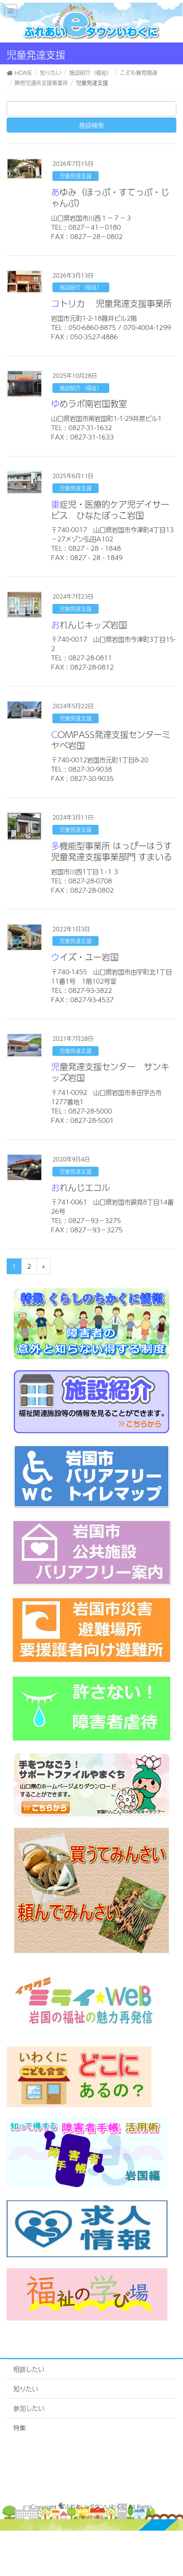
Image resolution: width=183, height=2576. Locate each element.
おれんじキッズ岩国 (89, 625)
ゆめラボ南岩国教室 (89, 404)
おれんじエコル (81, 1188)
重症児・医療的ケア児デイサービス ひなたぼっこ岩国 (110, 510)
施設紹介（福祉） (81, 287)
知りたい (26, 2388)
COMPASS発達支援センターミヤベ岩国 (111, 740)
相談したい (29, 2369)
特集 (20, 2427)
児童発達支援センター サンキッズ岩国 (110, 1072)
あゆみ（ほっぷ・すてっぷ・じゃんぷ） (110, 198)
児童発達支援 (76, 176)
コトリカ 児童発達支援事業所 (111, 303)
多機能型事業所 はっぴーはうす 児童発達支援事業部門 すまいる (111, 851)
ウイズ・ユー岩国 (85, 957)
